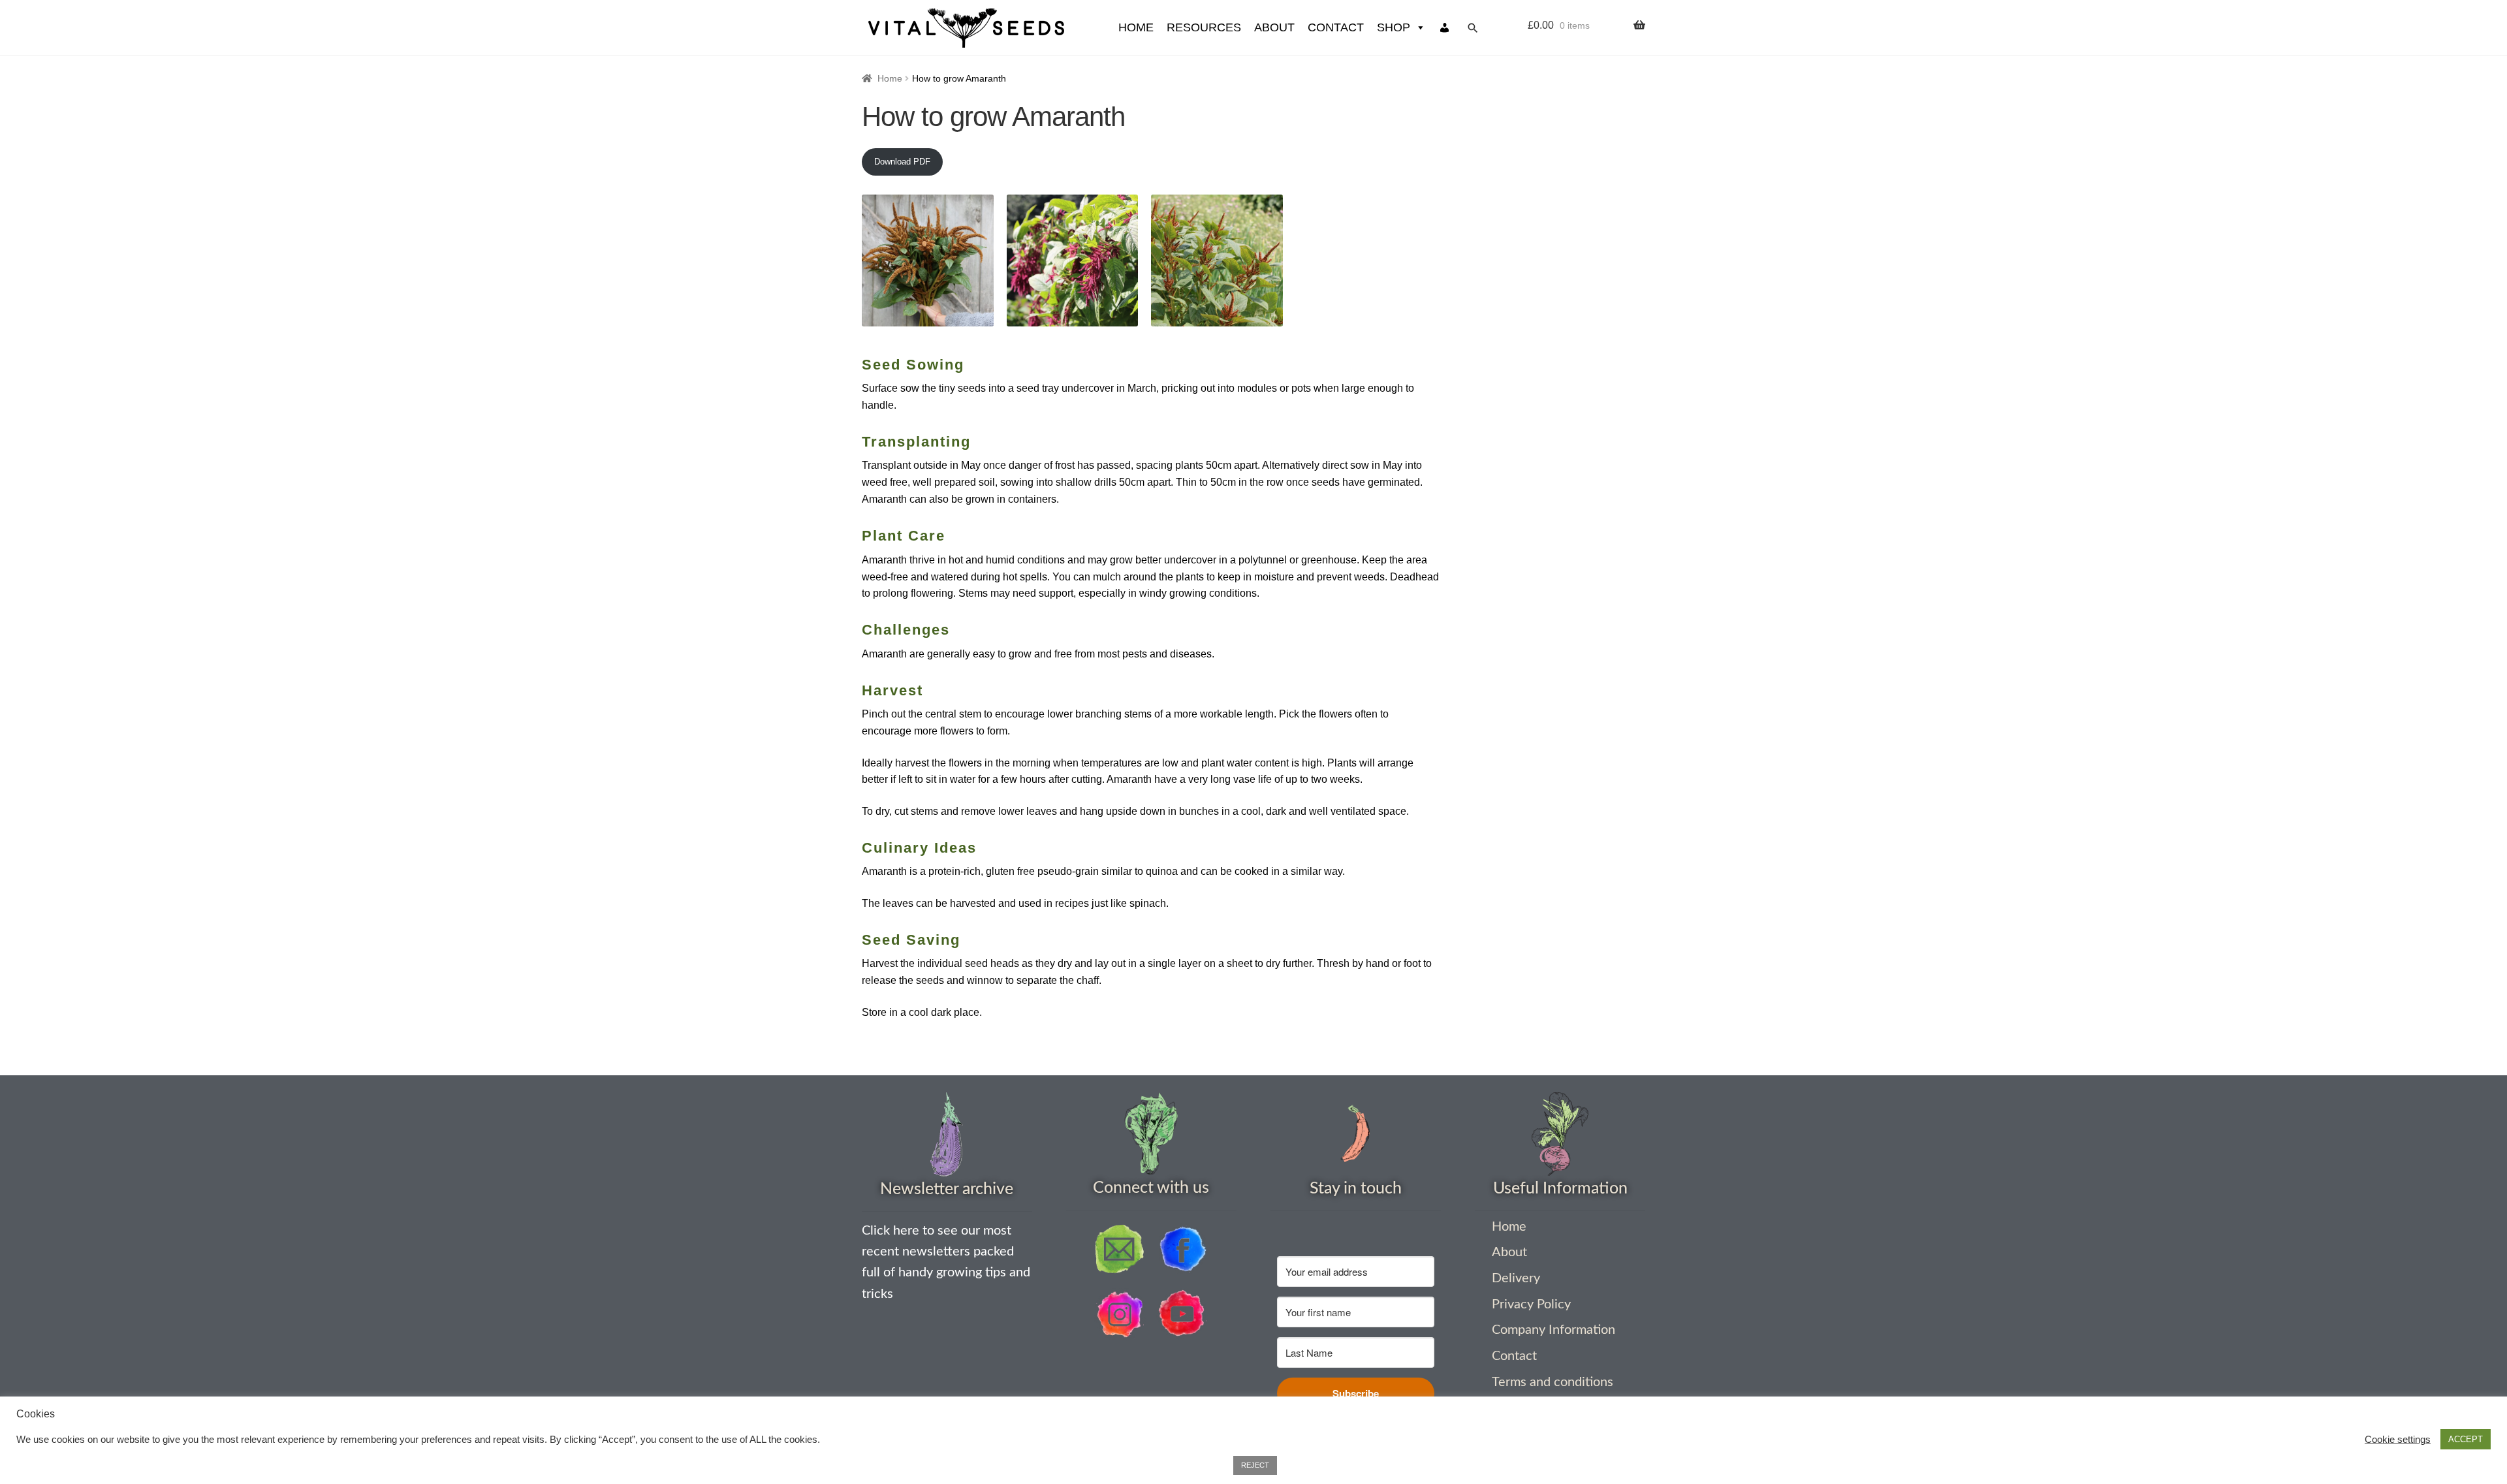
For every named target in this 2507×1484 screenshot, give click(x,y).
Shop (1394, 27)
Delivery (1516, 1278)
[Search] (1473, 28)
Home (890, 78)
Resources (1204, 27)
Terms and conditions (1553, 1382)
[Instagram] (1120, 1314)
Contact (1336, 27)
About (1274, 27)
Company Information (1553, 1330)
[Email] (1120, 1249)
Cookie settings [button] (2398, 1440)
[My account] (1445, 28)
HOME (1136, 27)
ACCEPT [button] (2466, 1439)
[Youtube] (1182, 1314)
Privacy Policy (1531, 1304)
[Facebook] (1182, 1249)
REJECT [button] (1255, 1465)
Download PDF (902, 162)
